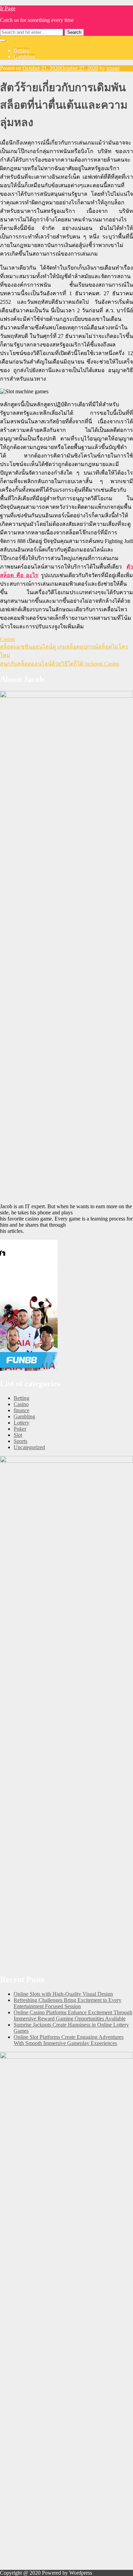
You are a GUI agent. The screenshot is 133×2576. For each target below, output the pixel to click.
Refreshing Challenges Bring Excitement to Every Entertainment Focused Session (68, 2003)
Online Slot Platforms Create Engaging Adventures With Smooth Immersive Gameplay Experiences (69, 2040)
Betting (21, 50)
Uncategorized (29, 1447)
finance (21, 1410)
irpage (113, 68)
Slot (18, 1435)
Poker (20, 1429)
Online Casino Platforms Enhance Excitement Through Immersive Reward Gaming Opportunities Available (73, 2015)
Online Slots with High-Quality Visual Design (63, 1994)
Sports (20, 1441)
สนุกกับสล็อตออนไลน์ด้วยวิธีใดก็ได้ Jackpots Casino (60, 664)
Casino (8, 639)
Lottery (21, 1423)
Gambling (24, 57)
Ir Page (8, 8)
